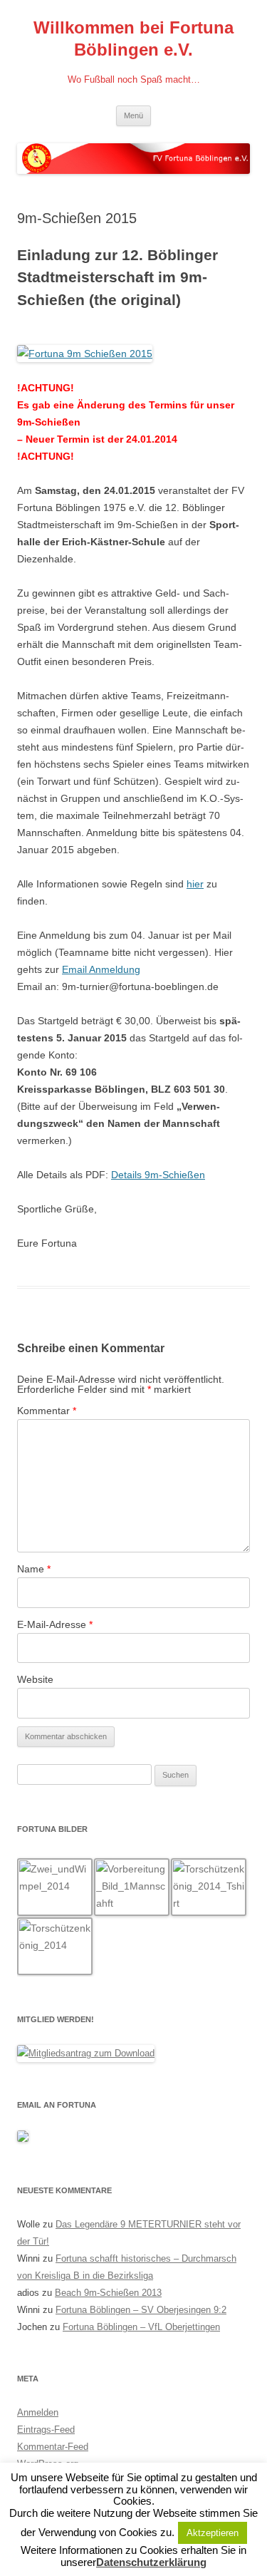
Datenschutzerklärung (151, 2562)
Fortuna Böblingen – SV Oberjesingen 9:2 (141, 2310)
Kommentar (47, 1411)
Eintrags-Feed (46, 2430)
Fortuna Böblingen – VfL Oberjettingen (141, 2327)
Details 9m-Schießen (158, 1175)
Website (35, 1679)
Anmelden (38, 2412)
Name (34, 1569)
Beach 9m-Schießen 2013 (108, 2293)
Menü (133, 115)
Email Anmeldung (101, 969)
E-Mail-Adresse (55, 1624)
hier (195, 884)
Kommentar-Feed (53, 2447)
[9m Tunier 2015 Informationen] (85, 354)
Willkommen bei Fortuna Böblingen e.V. (133, 38)
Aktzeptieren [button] (213, 2533)
